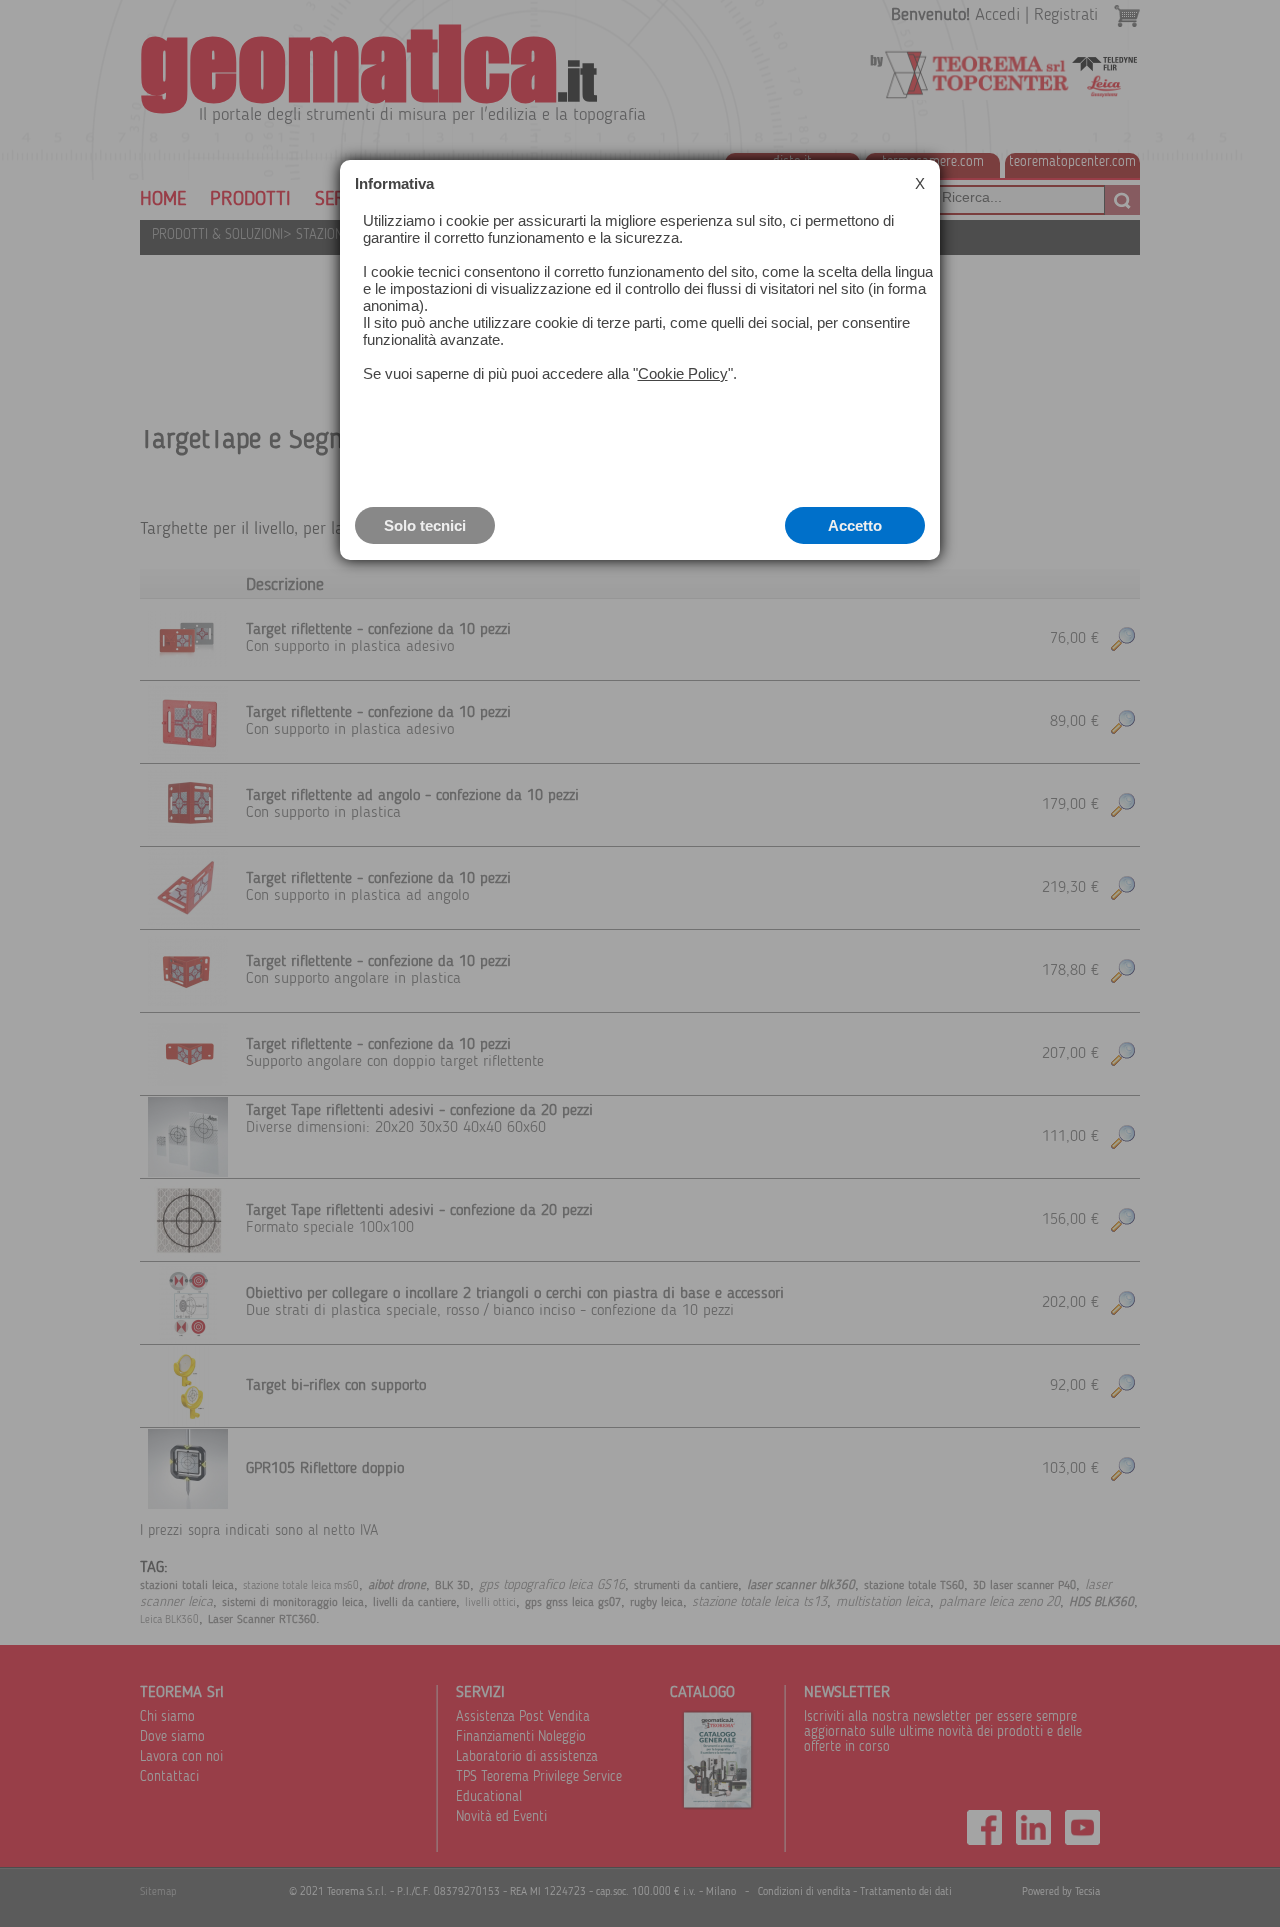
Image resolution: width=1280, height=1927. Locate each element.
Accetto (855, 525)
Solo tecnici (425, 525)
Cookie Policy (683, 373)
